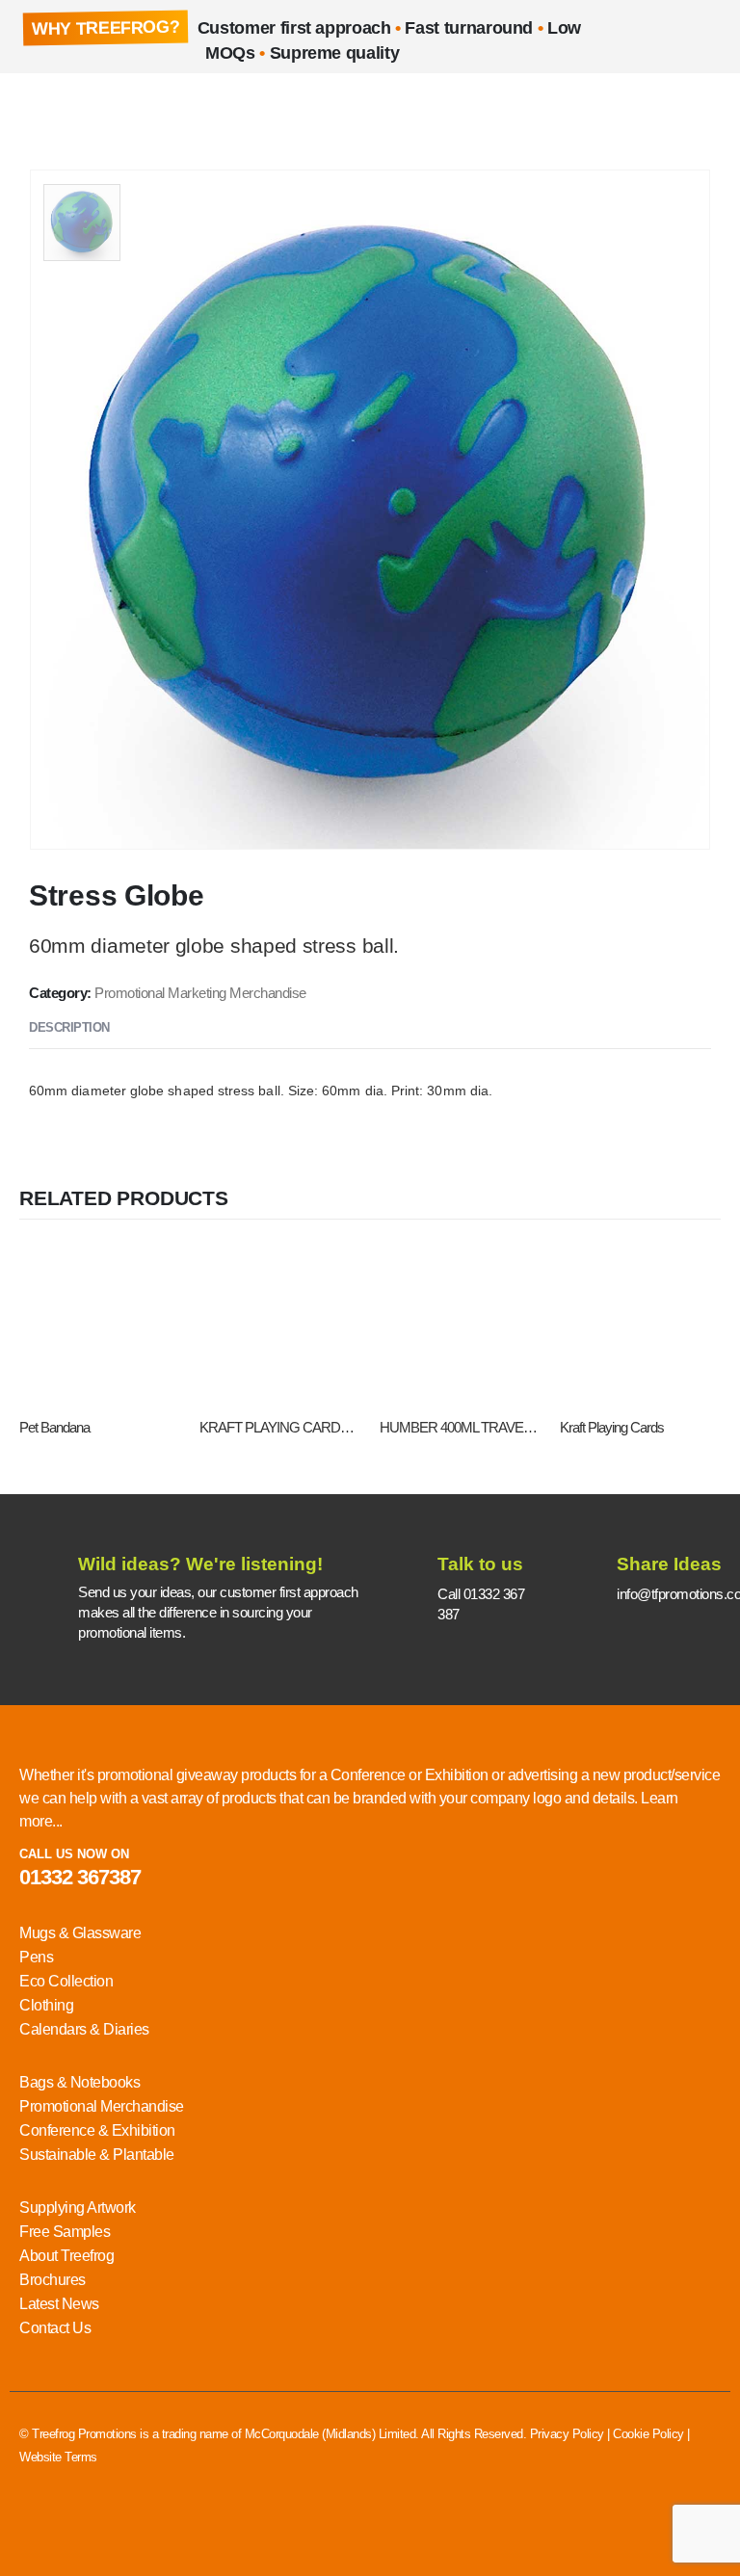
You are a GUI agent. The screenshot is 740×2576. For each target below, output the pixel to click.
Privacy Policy (567, 2434)
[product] (100, 1323)
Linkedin (36, 2529)
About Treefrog (66, 2256)
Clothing (46, 2005)
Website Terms (58, 2457)
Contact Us (55, 2328)
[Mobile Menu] (34, 112)
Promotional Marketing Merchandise (200, 993)
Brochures (53, 2280)
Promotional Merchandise (102, 2106)
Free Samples (65, 2232)
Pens (36, 1957)
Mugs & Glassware (80, 1933)
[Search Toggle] (706, 112)
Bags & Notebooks (79, 2082)
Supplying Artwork (78, 2208)
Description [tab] (69, 1027)
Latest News (59, 2304)
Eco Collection (66, 1981)
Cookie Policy (648, 2434)
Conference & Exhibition (97, 2130)
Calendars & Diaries (84, 2029)
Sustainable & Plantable (97, 2155)
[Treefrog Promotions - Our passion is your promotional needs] (102, 111)
